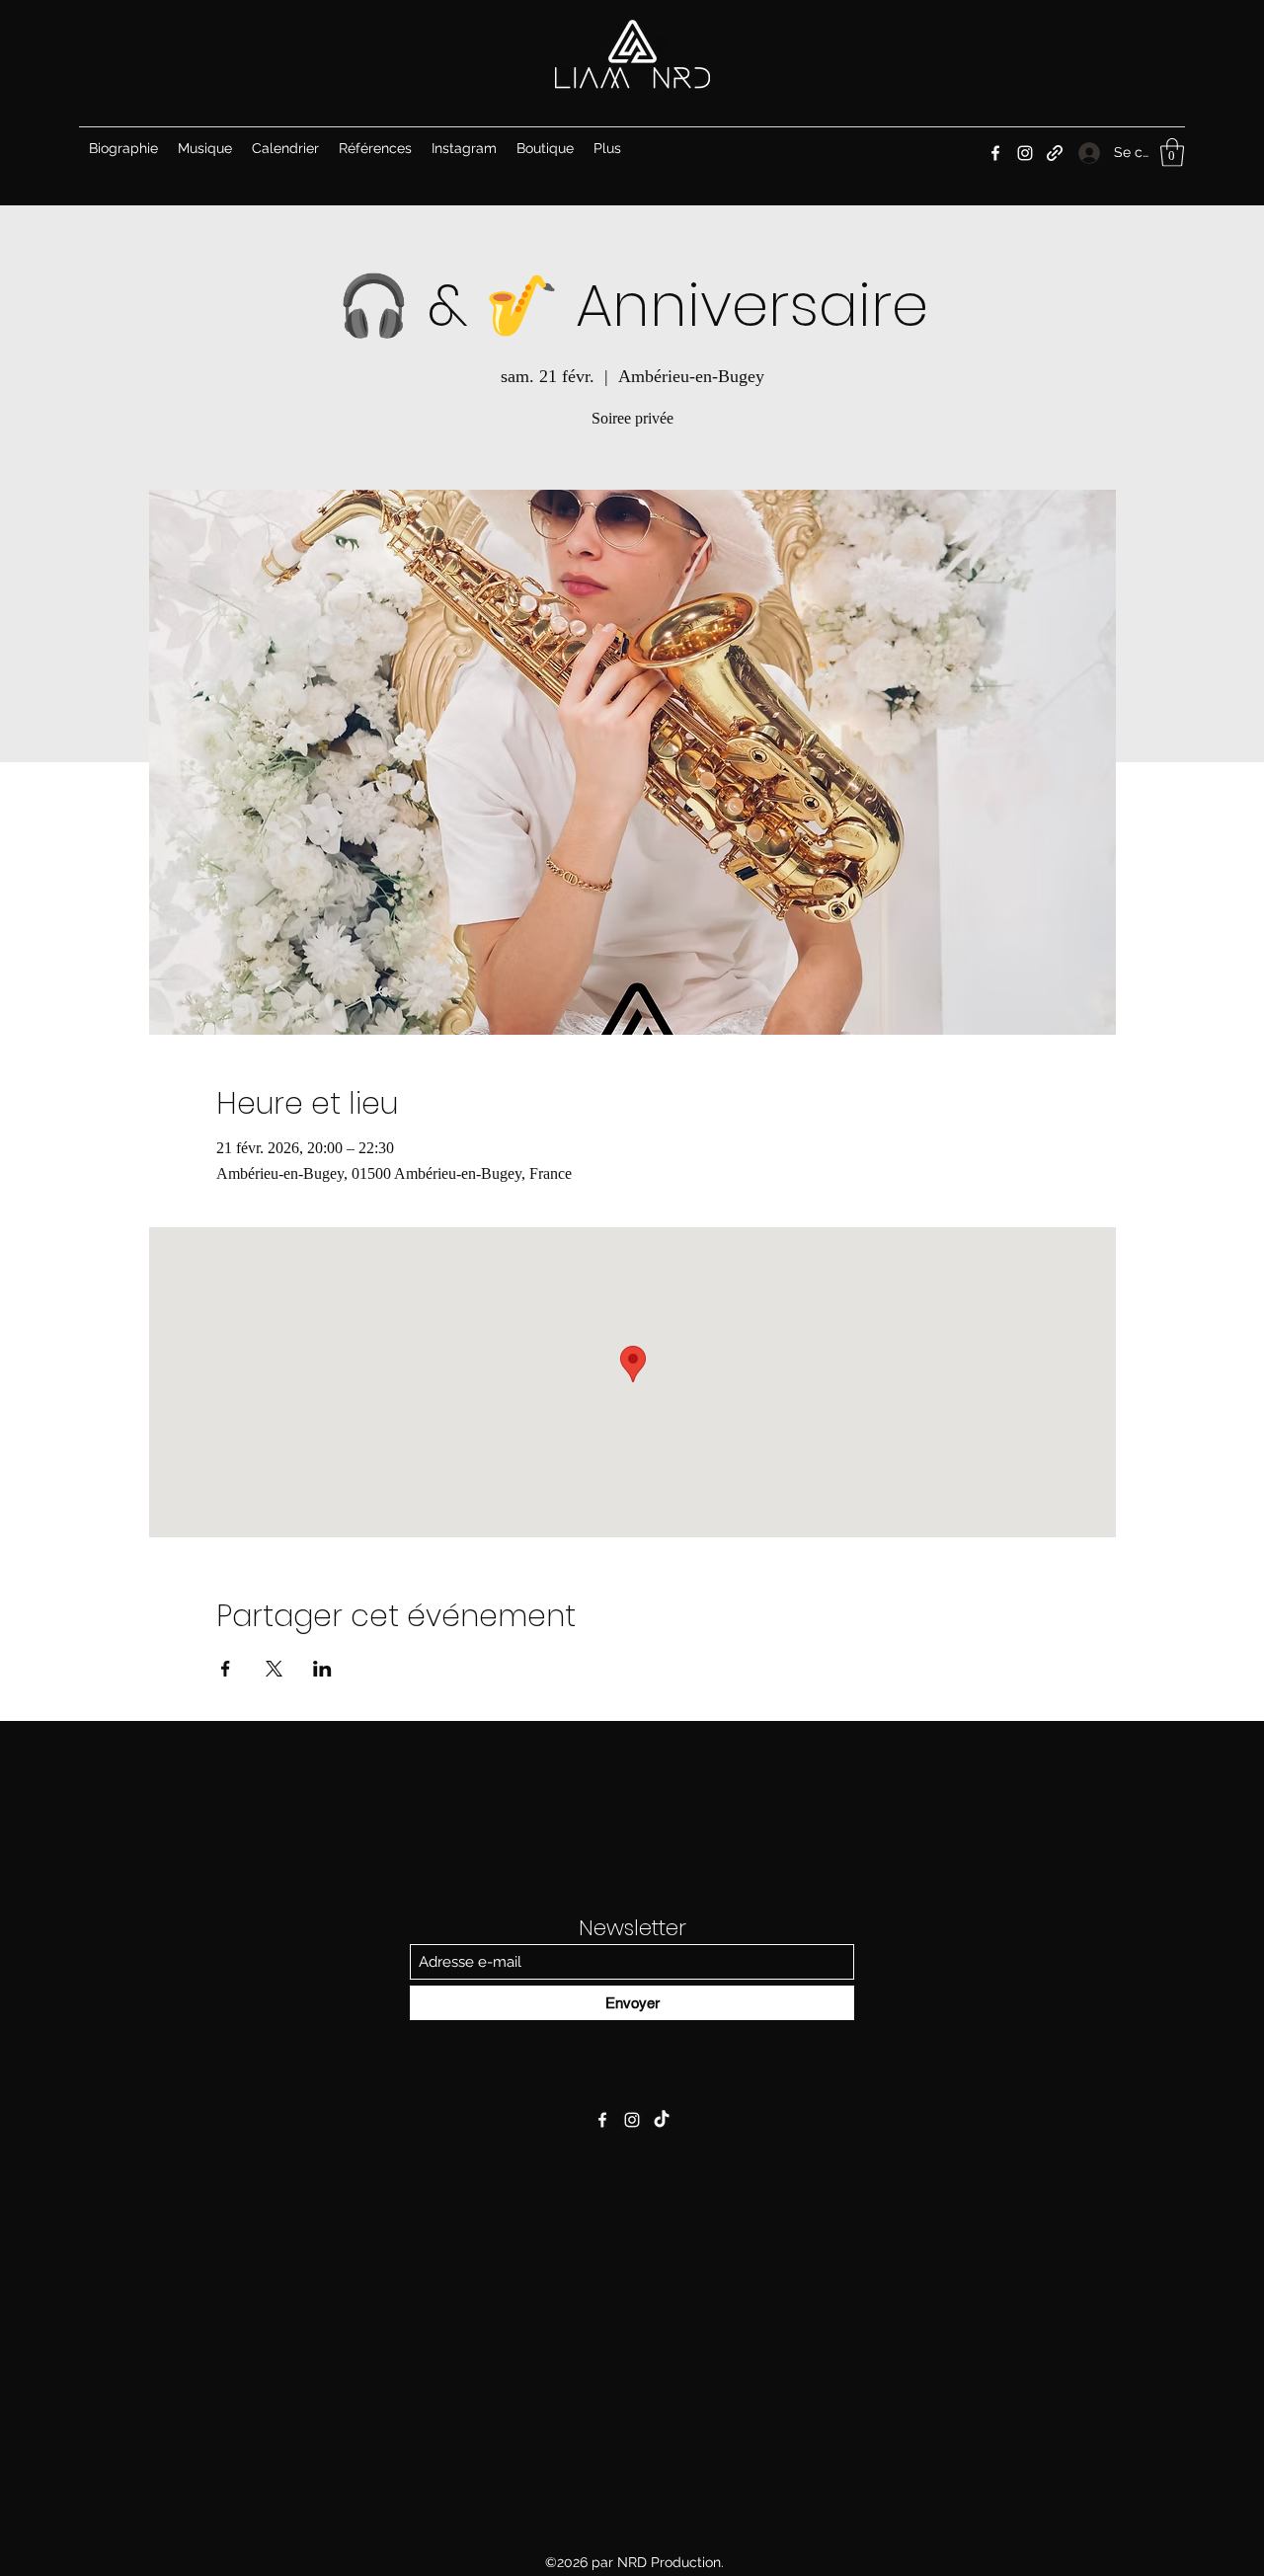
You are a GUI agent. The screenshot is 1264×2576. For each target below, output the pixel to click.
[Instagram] (1025, 153)
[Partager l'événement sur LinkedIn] (322, 1669)
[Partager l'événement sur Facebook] (226, 1669)
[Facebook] (995, 153)
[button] (1172, 153)
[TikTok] (662, 2120)
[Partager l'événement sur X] (274, 1669)
